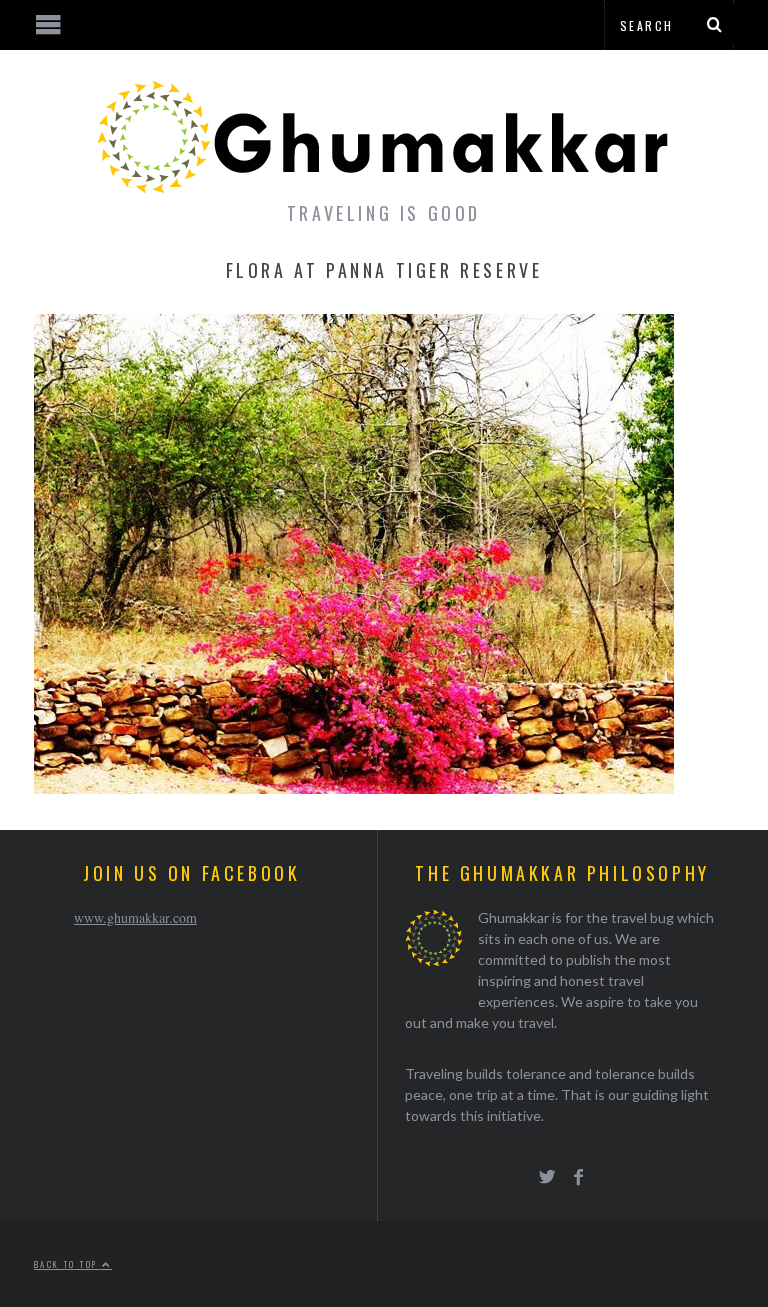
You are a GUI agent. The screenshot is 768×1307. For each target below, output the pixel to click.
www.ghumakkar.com (135, 917)
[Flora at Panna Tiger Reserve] (354, 787)
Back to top (68, 1264)
